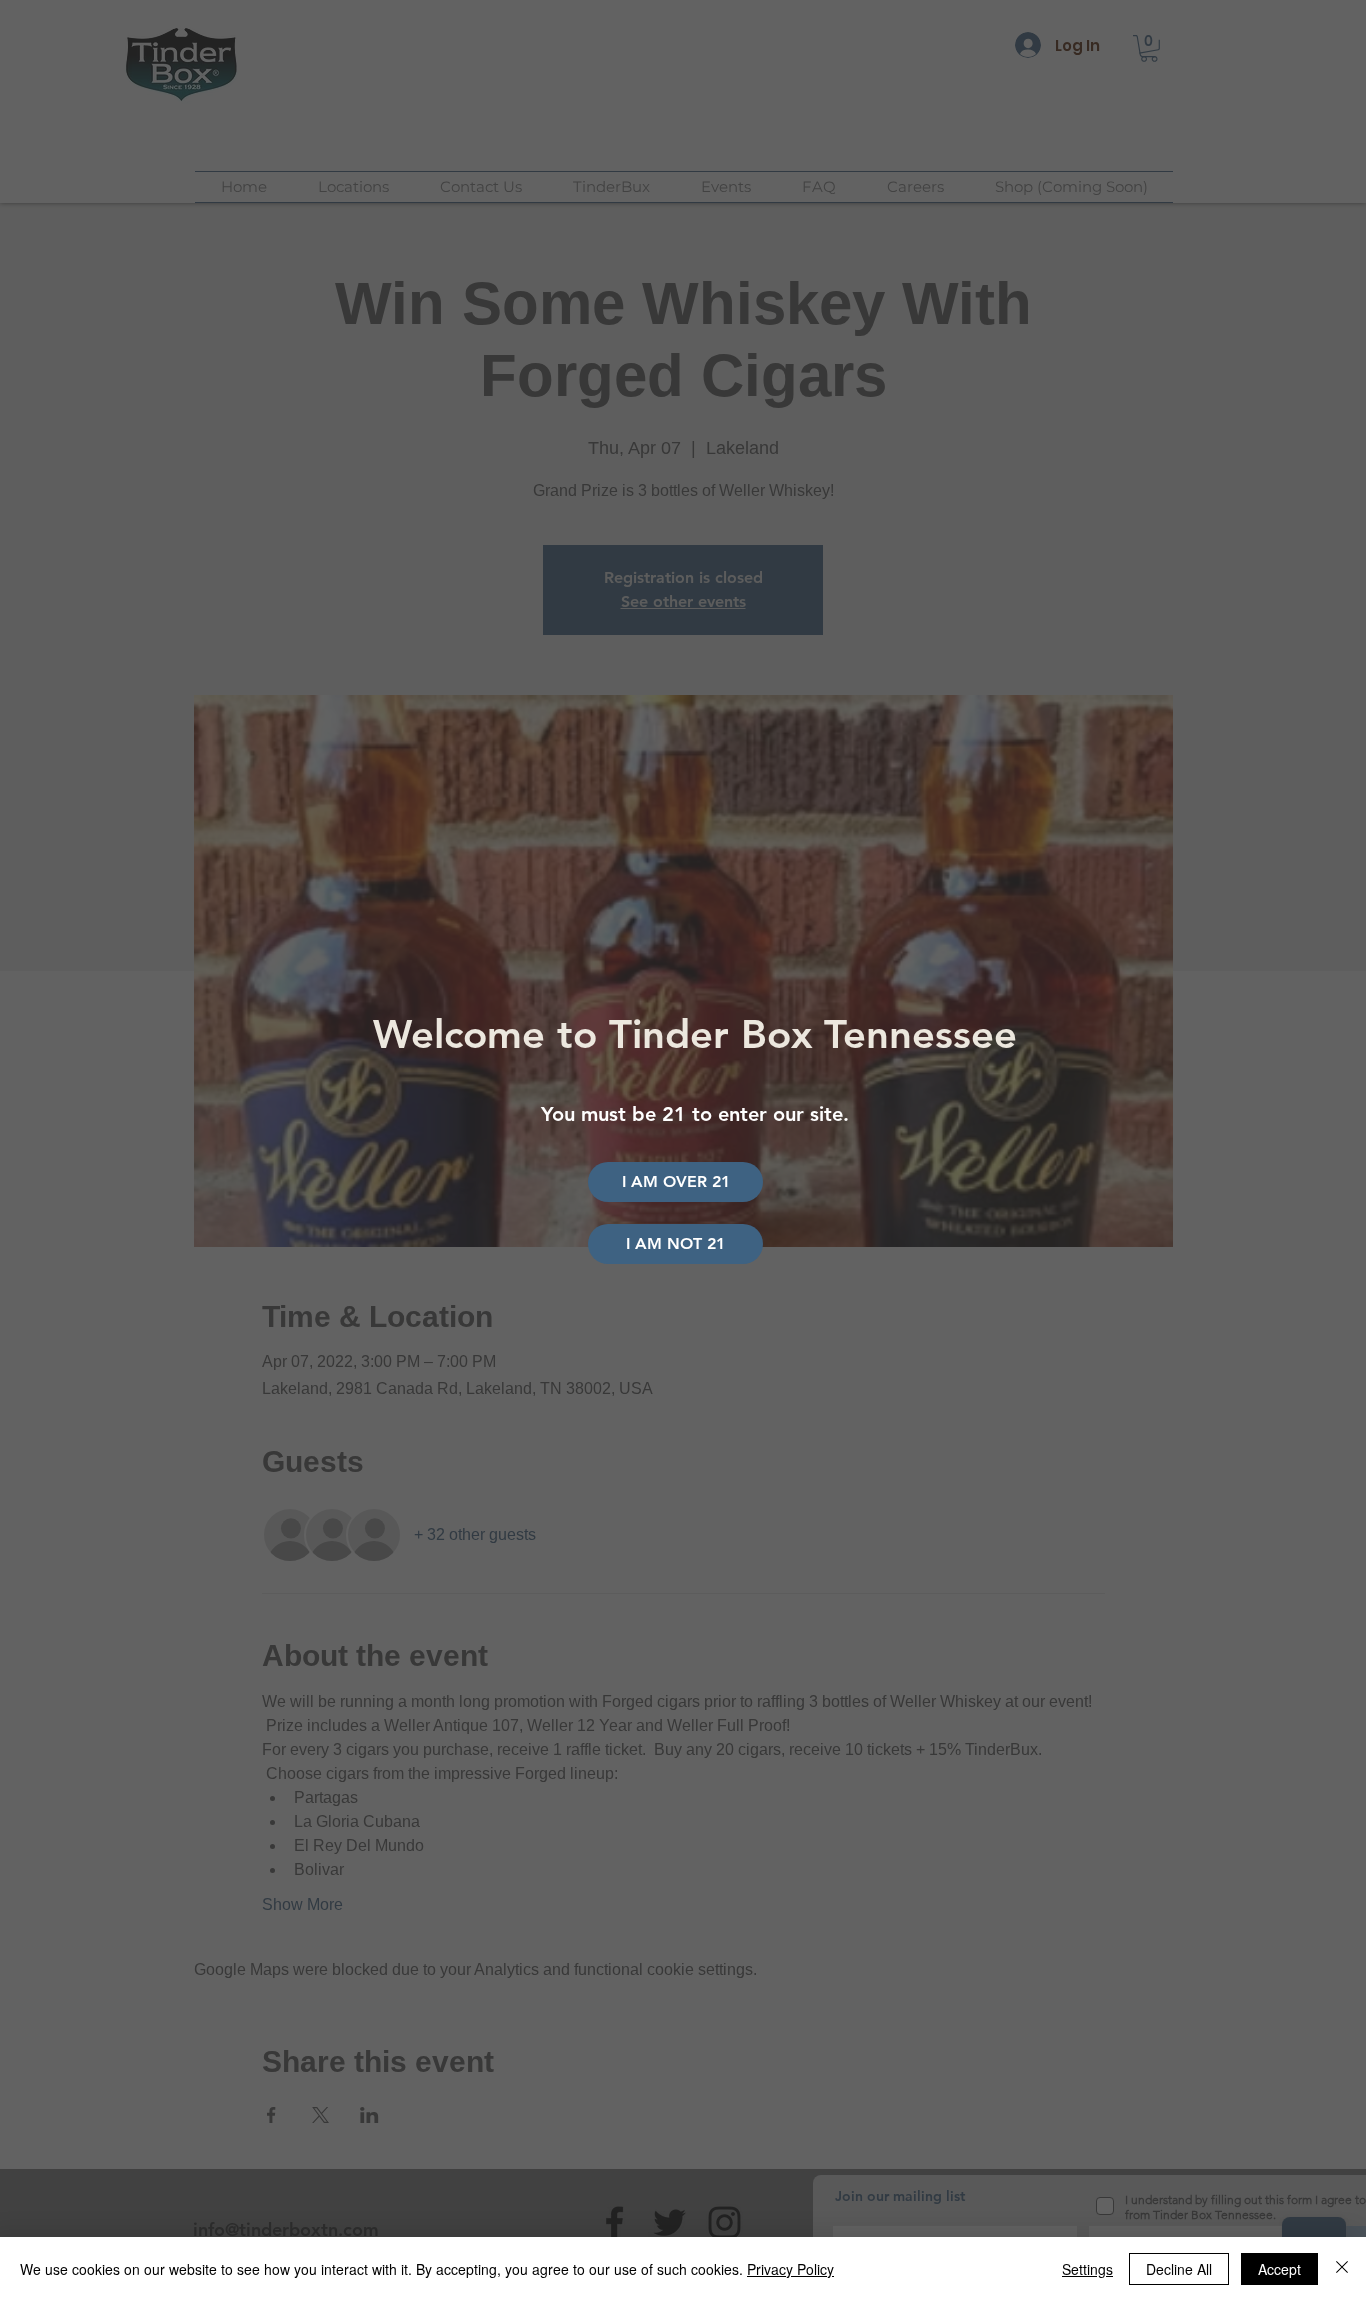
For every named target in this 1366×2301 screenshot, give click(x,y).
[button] (675, 1244)
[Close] (1342, 2269)
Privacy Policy (790, 2269)
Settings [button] (1087, 2269)
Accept (1279, 2269)
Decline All (1179, 2269)
